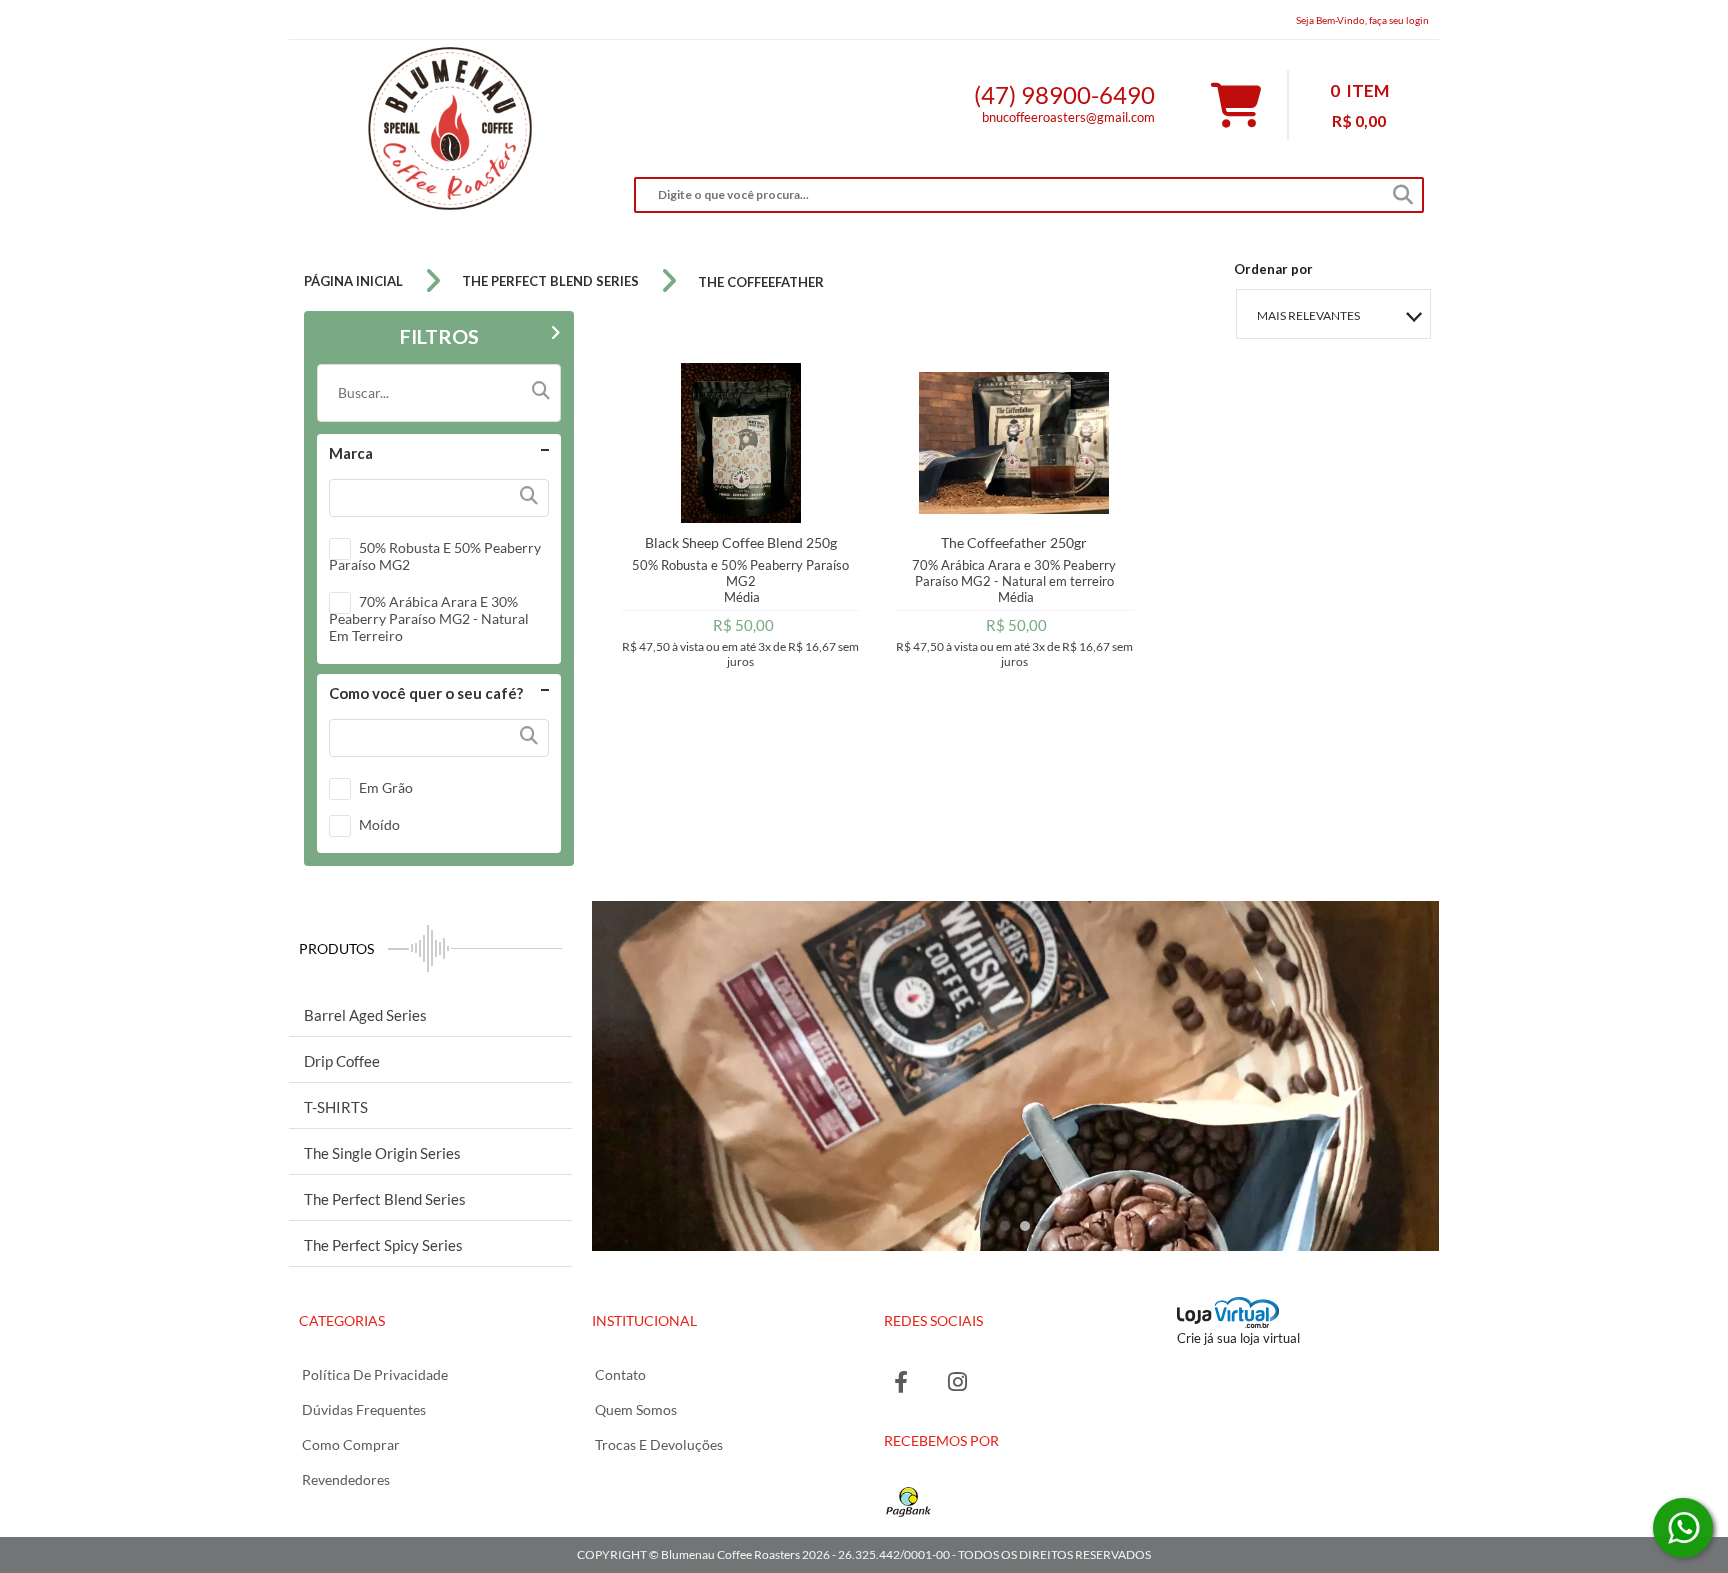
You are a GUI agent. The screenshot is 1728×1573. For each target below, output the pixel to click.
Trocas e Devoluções (659, 1444)
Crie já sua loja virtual (1238, 1338)
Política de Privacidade (375, 1374)
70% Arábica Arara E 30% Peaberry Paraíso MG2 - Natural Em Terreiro (429, 618)
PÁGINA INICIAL (353, 281)
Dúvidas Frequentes (364, 1409)
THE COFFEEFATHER (761, 282)
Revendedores (346, 1479)
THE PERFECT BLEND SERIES (550, 281)
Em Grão (386, 787)
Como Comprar (351, 1444)
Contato (620, 1374)
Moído (379, 824)
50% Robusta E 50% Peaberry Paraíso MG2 (435, 556)
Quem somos (636, 1409)
